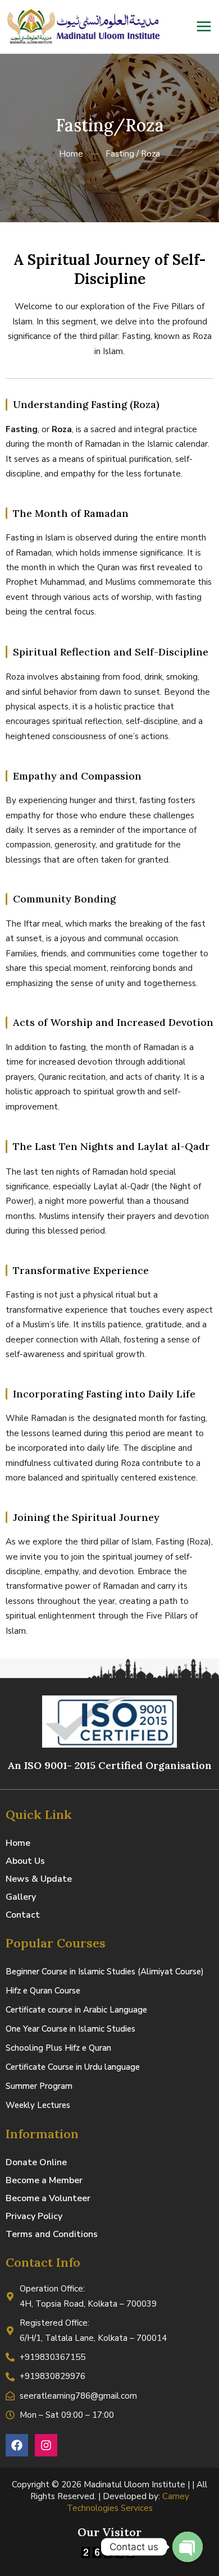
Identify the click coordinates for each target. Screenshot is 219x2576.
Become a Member (44, 2180)
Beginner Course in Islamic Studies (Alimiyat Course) (105, 1972)
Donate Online (36, 2162)
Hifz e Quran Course (43, 1991)
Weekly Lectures (38, 2105)
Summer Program (39, 2086)
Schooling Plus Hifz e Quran (58, 2048)
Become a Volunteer (48, 2198)
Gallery (21, 1897)
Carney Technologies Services (128, 2502)
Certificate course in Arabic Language (76, 2010)
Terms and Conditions (52, 2234)
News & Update (39, 1879)
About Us (25, 1861)
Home (18, 1843)
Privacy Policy (34, 2216)
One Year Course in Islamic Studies (70, 2029)
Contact (23, 1915)
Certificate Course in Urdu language (73, 2067)
